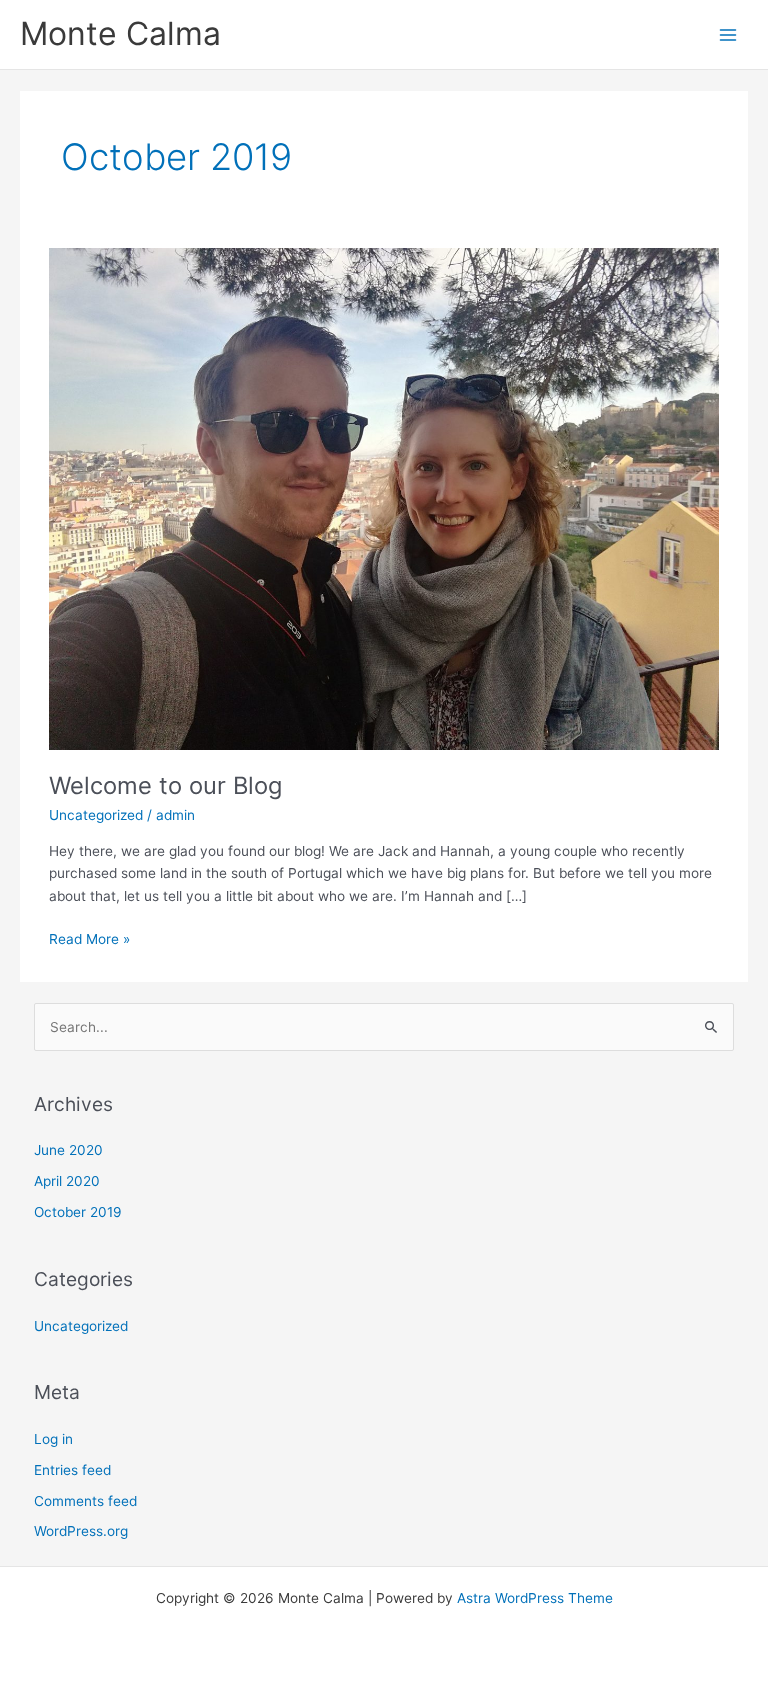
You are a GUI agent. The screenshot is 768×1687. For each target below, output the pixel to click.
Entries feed (72, 1470)
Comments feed (85, 1501)
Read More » (89, 937)
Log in (53, 1439)
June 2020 (68, 1150)
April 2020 (67, 1181)
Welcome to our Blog (165, 785)
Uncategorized (96, 815)
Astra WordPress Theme (535, 1598)
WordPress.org (81, 1531)
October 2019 (78, 1212)
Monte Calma (120, 33)
